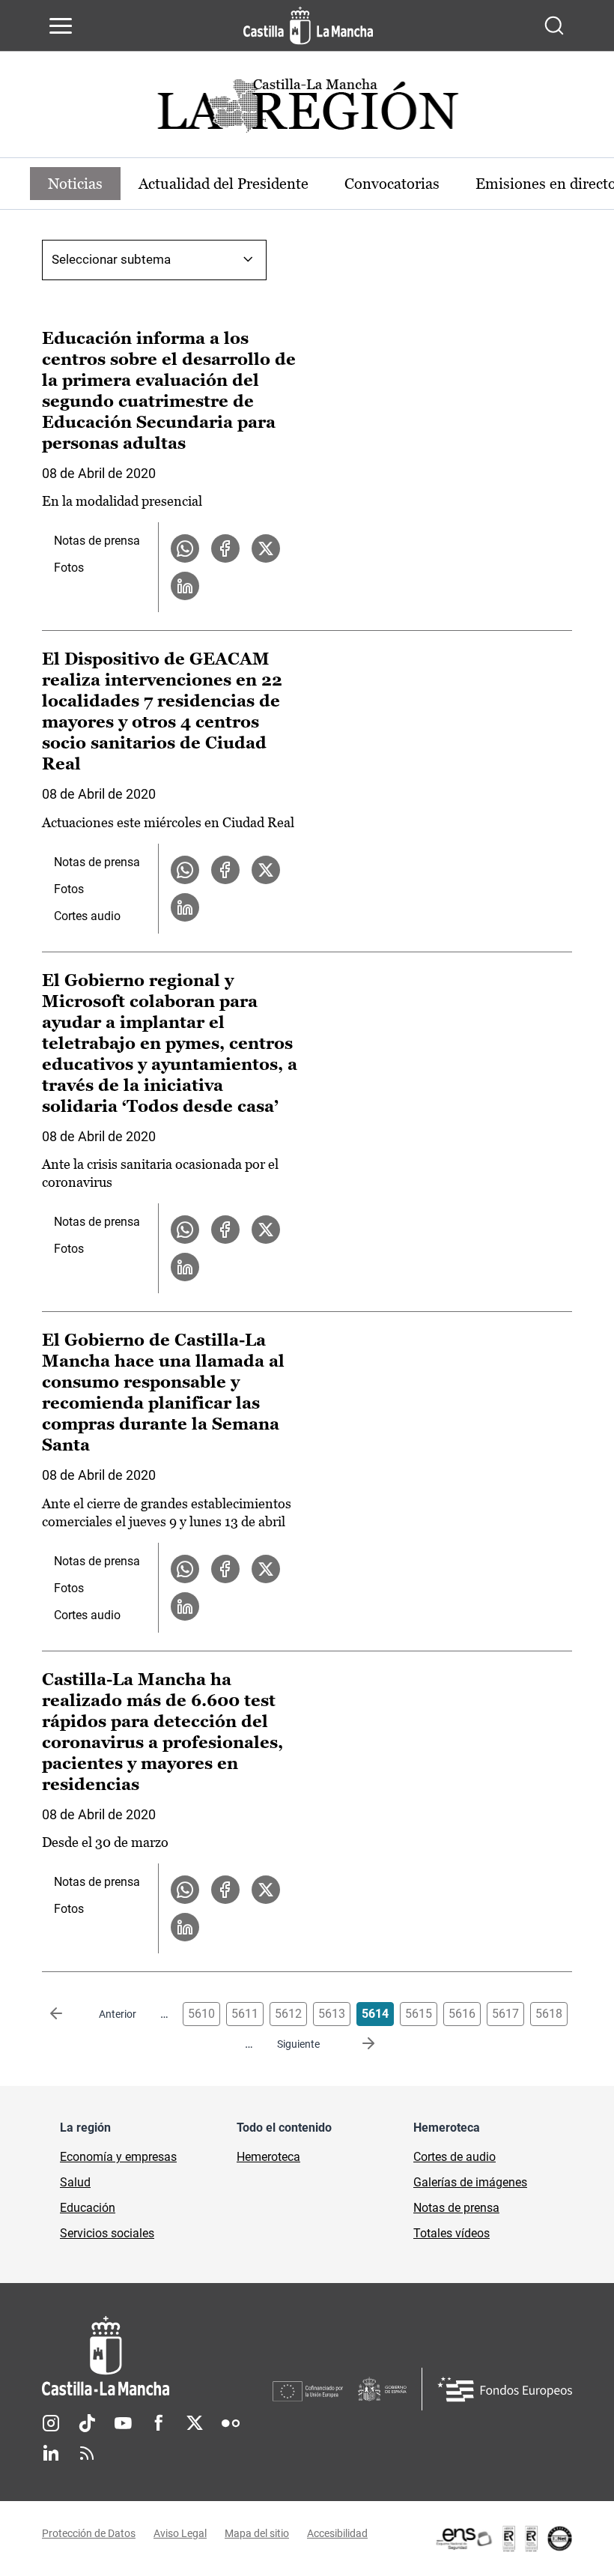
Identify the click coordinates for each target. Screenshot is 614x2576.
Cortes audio (87, 916)
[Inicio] (157, 2356)
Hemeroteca (268, 2157)
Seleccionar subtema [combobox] (111, 259)
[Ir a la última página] (356, 2044)
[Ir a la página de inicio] (308, 25)
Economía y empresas (118, 2157)
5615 (419, 2014)
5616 (462, 2014)
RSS (87, 2453)
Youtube (123, 2423)
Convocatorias (392, 184)
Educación (88, 2208)
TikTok (87, 2423)
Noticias (75, 184)
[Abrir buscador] (554, 25)
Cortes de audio (455, 2157)
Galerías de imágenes (470, 2182)
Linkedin (51, 2453)
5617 (505, 2014)
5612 (288, 2014)
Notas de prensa (97, 541)
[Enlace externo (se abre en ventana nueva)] (503, 2539)
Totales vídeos (452, 2233)
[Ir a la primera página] (68, 2014)
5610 (201, 2014)
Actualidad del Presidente (224, 184)
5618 (549, 2014)
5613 (332, 2014)
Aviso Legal (180, 2533)
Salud (75, 2182)
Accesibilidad (337, 2533)
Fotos (69, 568)
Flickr (231, 2423)
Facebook (159, 2423)
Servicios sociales (107, 2233)
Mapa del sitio (257, 2533)
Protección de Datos (89, 2533)
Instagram (51, 2423)
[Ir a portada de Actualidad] (307, 110)
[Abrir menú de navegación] (61, 25)
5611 (245, 2014)
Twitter (195, 2423)
